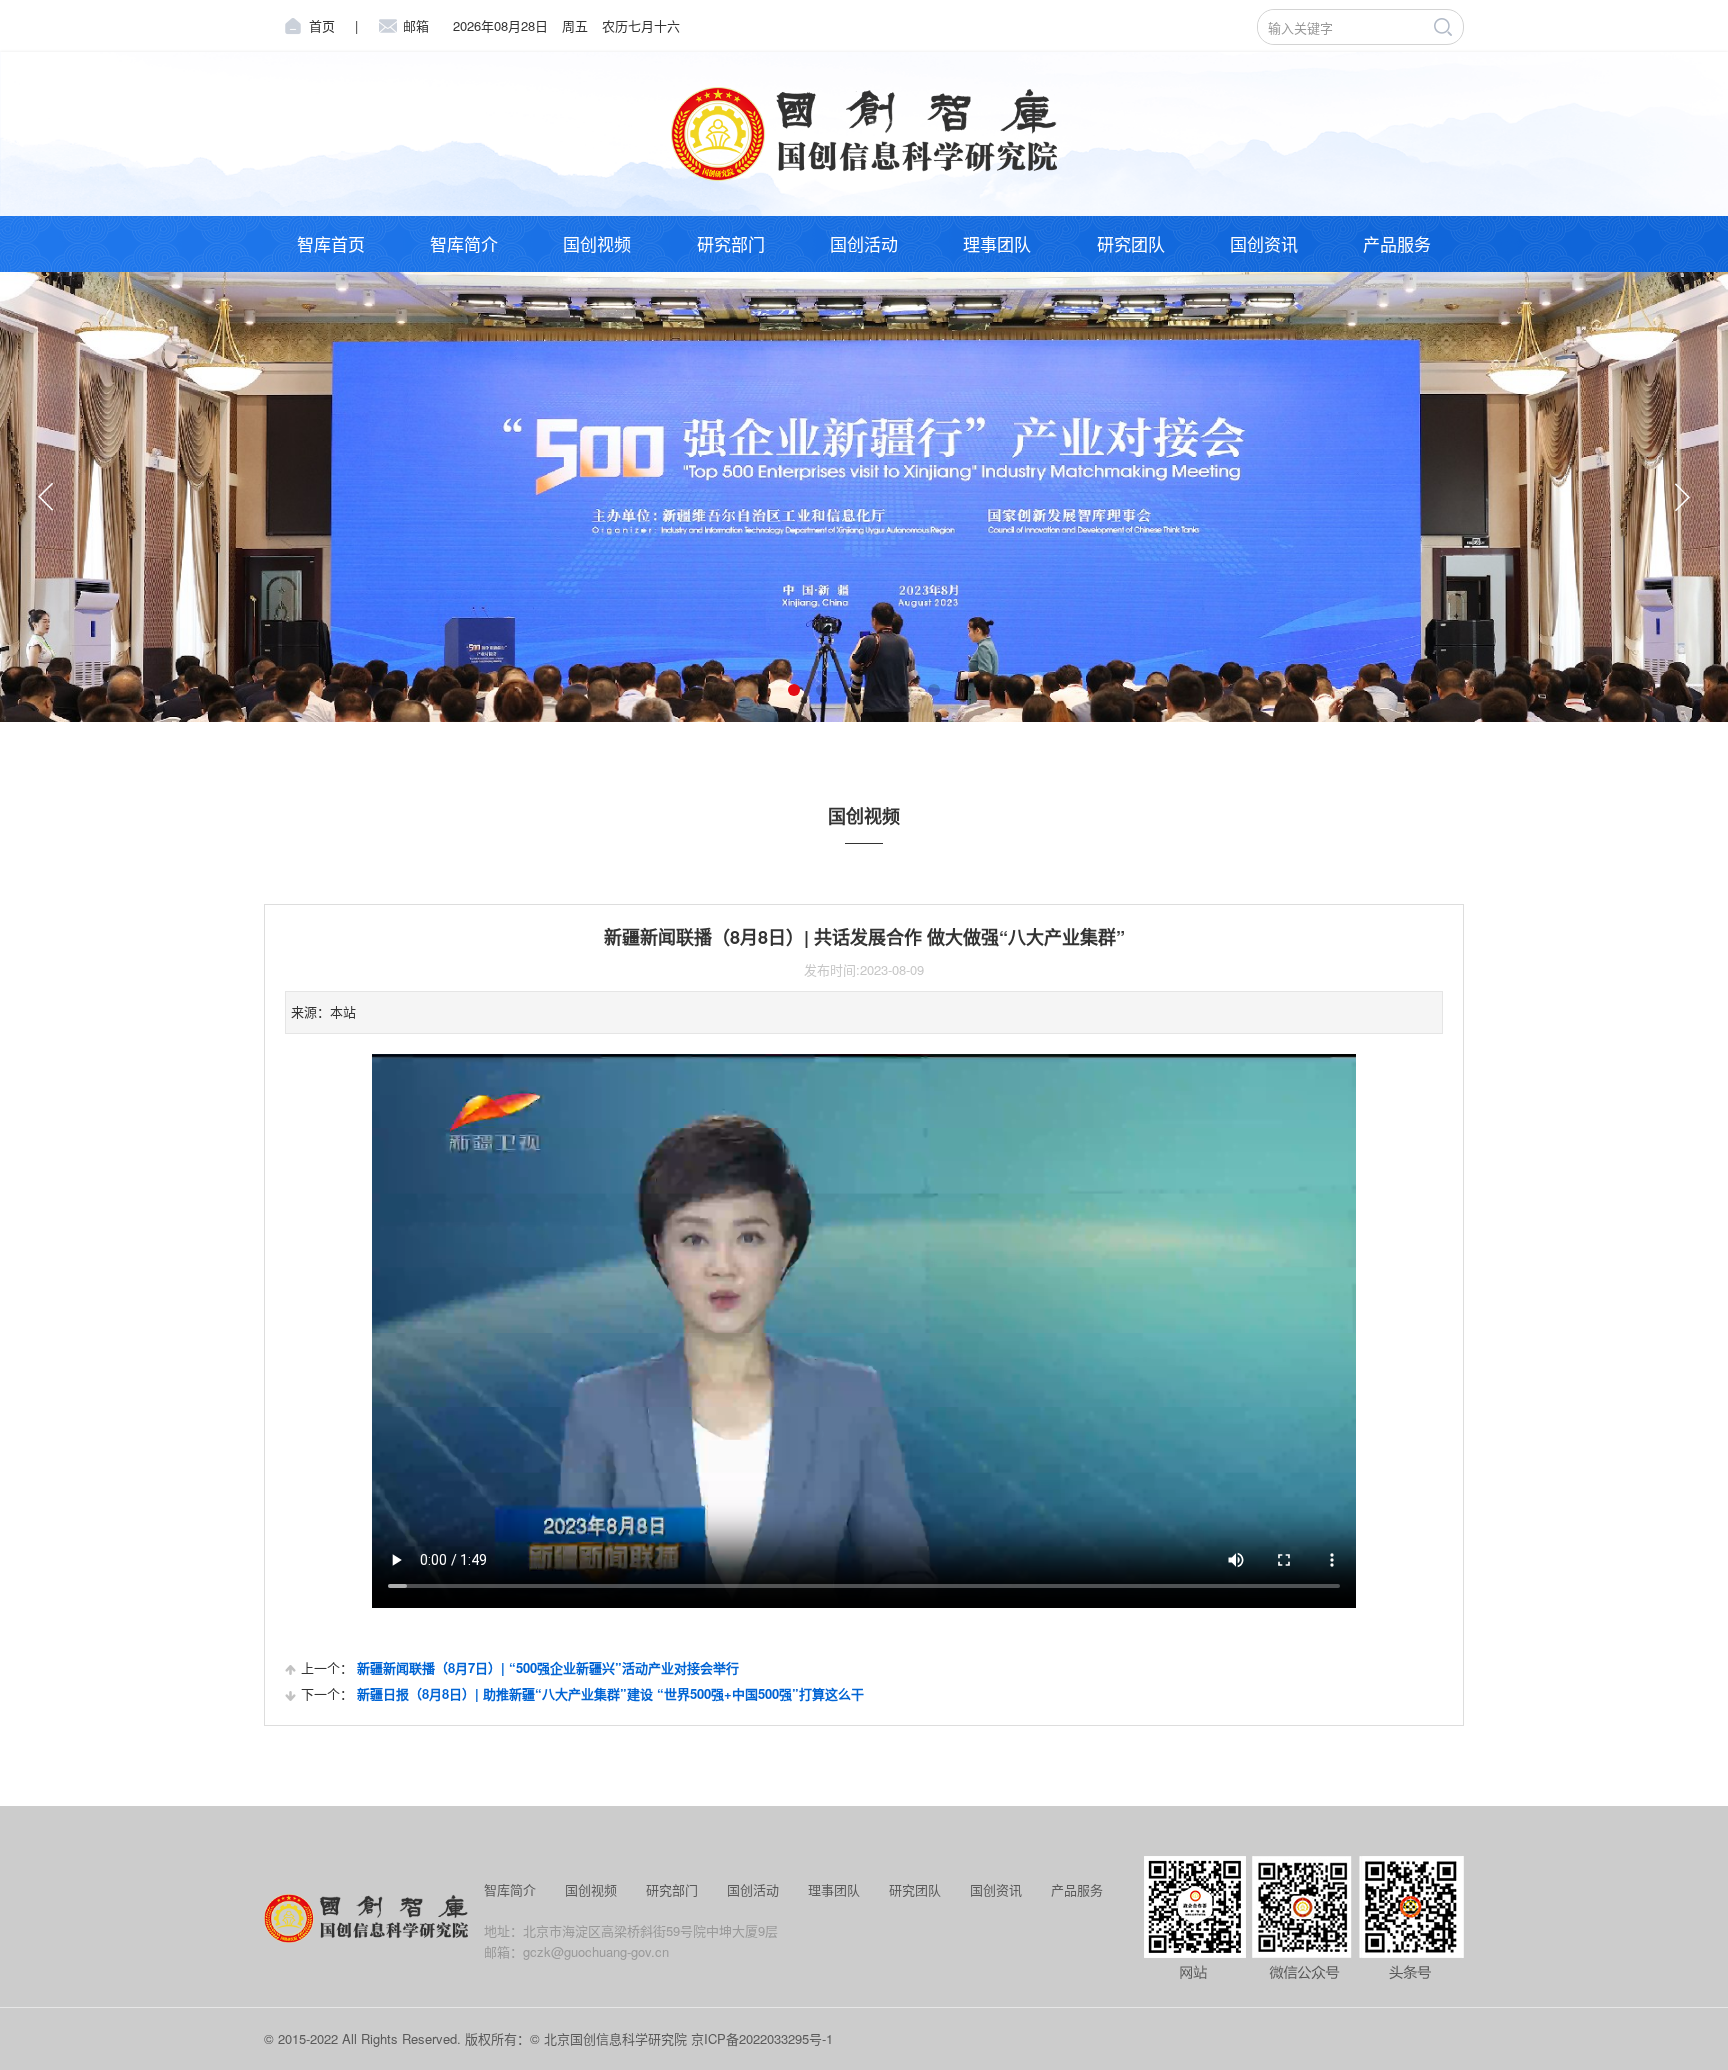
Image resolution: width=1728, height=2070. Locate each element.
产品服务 (1397, 243)
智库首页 (331, 243)
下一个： (582, 1693)
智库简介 (464, 243)
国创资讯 (1264, 243)
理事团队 (997, 243)
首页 (322, 25)
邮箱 (416, 25)
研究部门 (731, 243)
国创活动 (864, 243)
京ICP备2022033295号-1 (762, 2038)
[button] (46, 497)
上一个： (520, 1667)
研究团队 (1131, 243)
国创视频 (597, 243)
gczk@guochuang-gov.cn (596, 1951)
